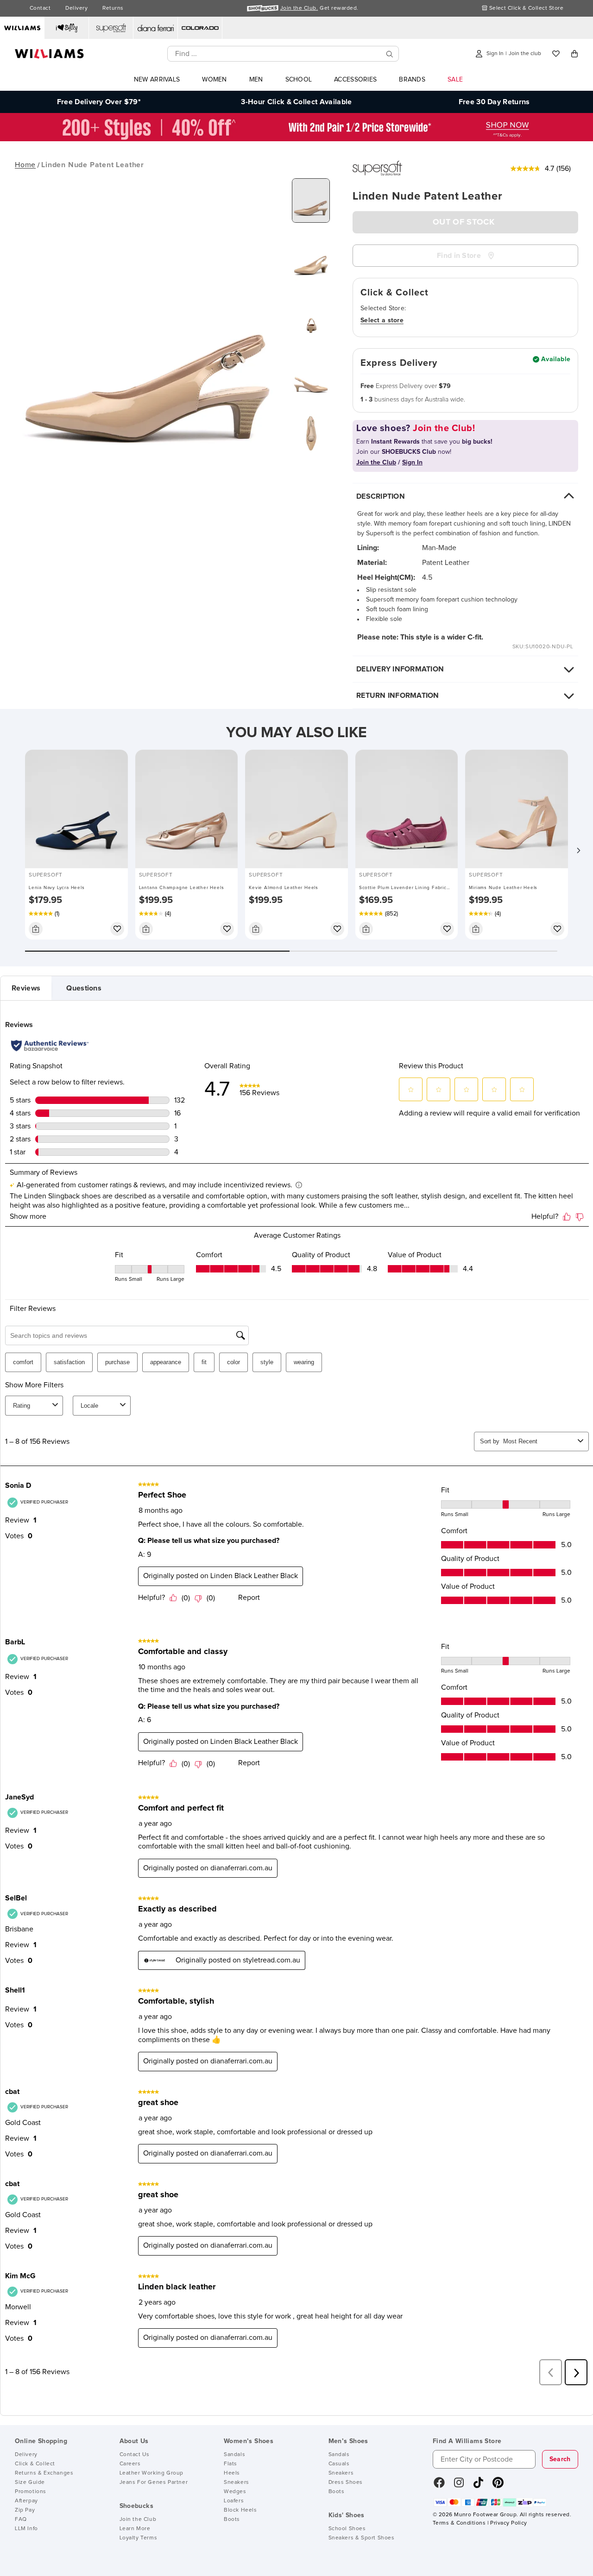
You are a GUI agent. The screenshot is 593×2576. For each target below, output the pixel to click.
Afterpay (26, 2501)
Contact (40, 8)
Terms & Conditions (459, 2523)
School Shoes (347, 2529)
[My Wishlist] (556, 54)
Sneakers (237, 2482)
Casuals (339, 2464)
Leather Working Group (152, 2473)
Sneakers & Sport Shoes (362, 2538)
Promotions (31, 2492)
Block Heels (240, 2510)
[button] (578, 851)
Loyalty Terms (139, 2538)
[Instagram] (459, 2486)
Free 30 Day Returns (494, 102)
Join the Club (138, 2520)
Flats (230, 2464)
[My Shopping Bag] (574, 54)
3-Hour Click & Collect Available (296, 102)
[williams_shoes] (498, 2486)
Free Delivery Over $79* (99, 102)
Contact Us (135, 2455)
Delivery (76, 8)
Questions (84, 988)
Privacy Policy (508, 2523)
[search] (390, 54)
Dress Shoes (346, 2482)
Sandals (234, 2455)
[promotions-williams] (296, 139)
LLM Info (26, 2529)
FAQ (21, 2520)
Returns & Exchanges (44, 2473)
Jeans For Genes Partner (154, 2482)
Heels (232, 2473)
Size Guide (30, 2482)
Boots (232, 2520)
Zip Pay (25, 2510)
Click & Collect (35, 2464)
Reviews (26, 988)
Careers (130, 2464)
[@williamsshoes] (478, 2486)
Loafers (234, 2501)
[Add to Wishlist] (117, 929)
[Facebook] (439, 2486)
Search (560, 2459)
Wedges (235, 2492)
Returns (113, 8)
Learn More (135, 2529)
